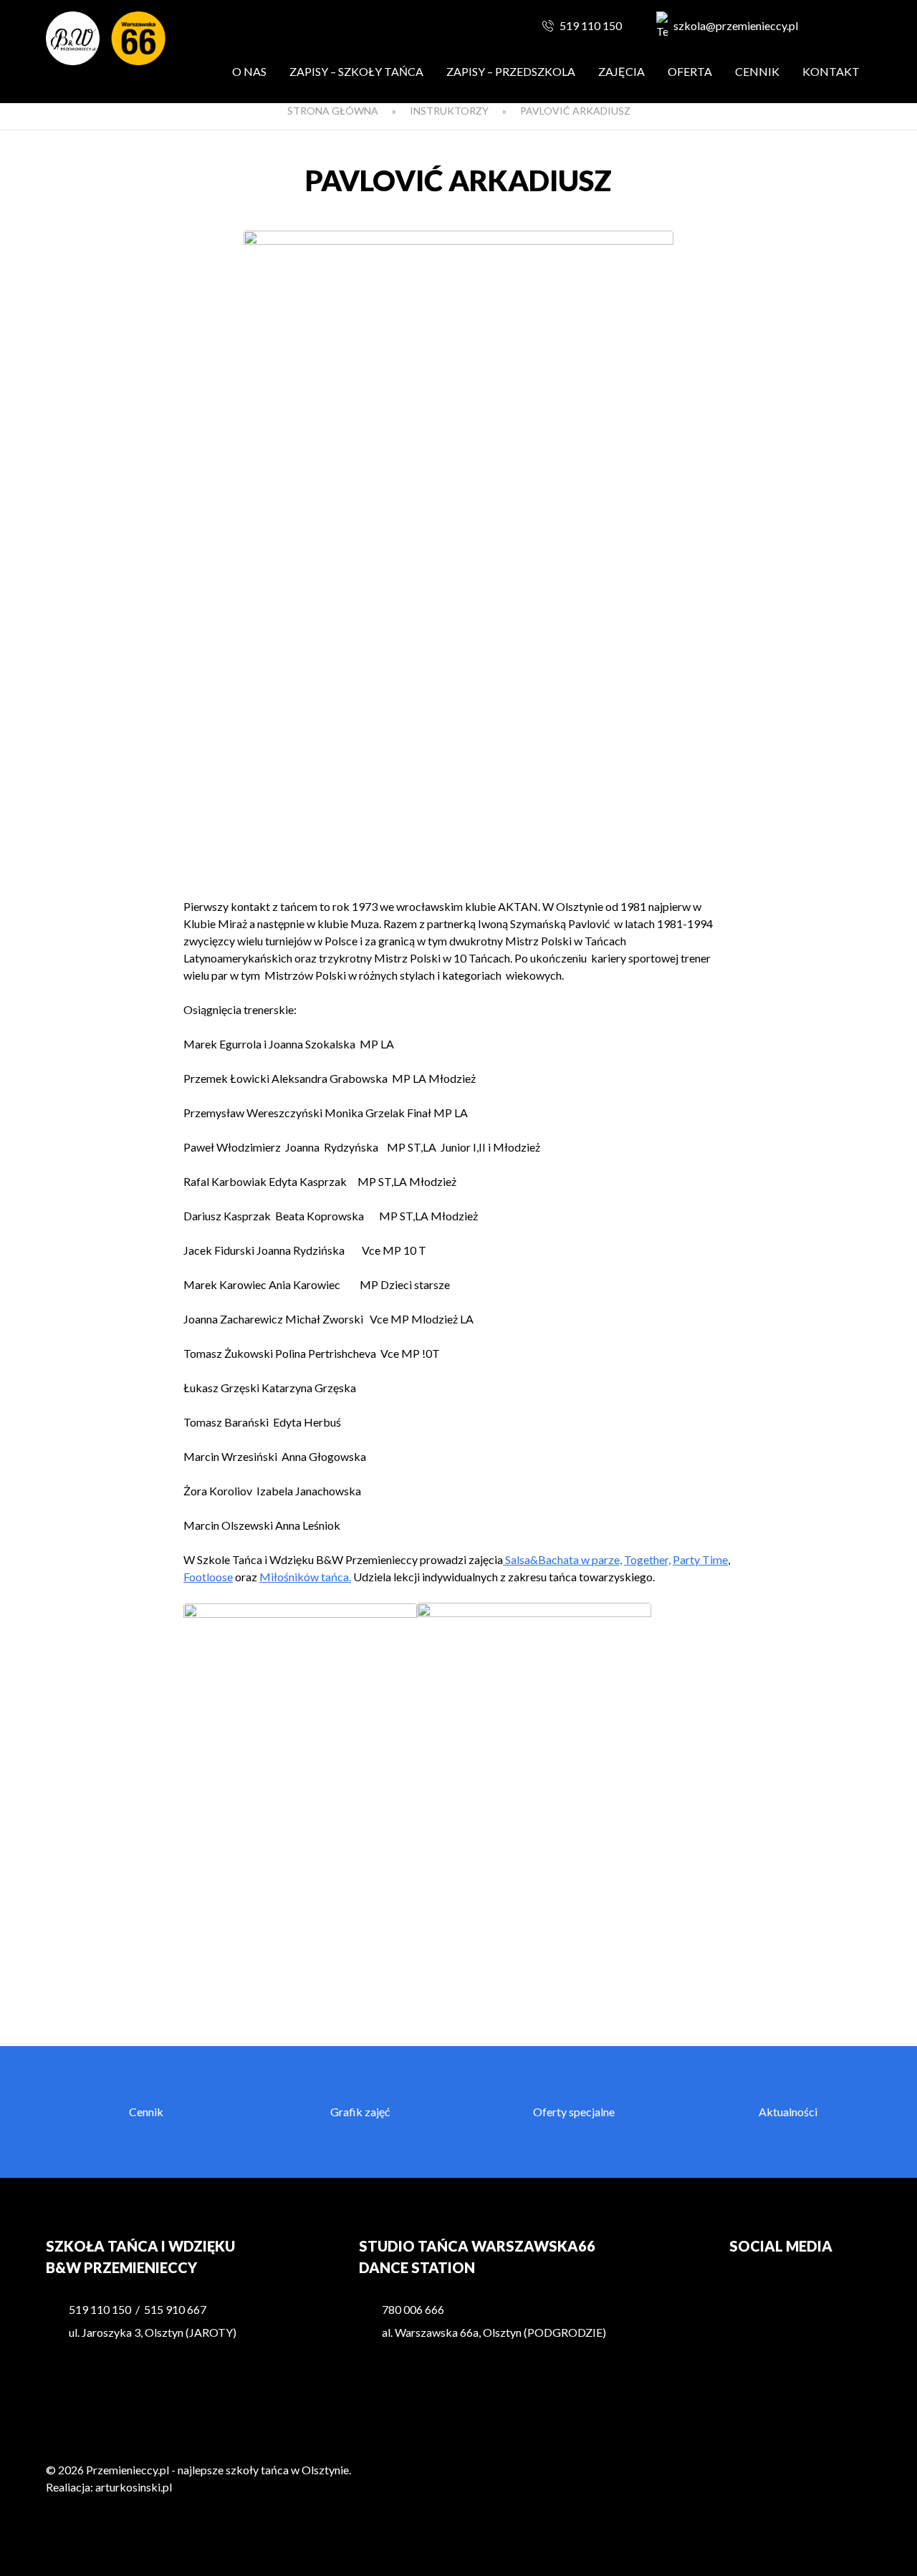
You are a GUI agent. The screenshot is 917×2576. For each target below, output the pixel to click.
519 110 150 (591, 25)
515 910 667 (175, 2309)
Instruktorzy (449, 111)
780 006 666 (413, 2309)
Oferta (690, 71)
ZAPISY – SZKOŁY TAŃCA (356, 71)
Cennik (757, 71)
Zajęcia (621, 71)
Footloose (208, 1577)
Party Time (700, 1559)
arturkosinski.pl (134, 2487)
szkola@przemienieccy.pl (736, 25)
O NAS (249, 71)
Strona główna (333, 111)
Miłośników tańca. (305, 1577)
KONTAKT (831, 71)
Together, (647, 1559)
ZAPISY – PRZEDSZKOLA (511, 71)
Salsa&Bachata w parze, (562, 1559)
